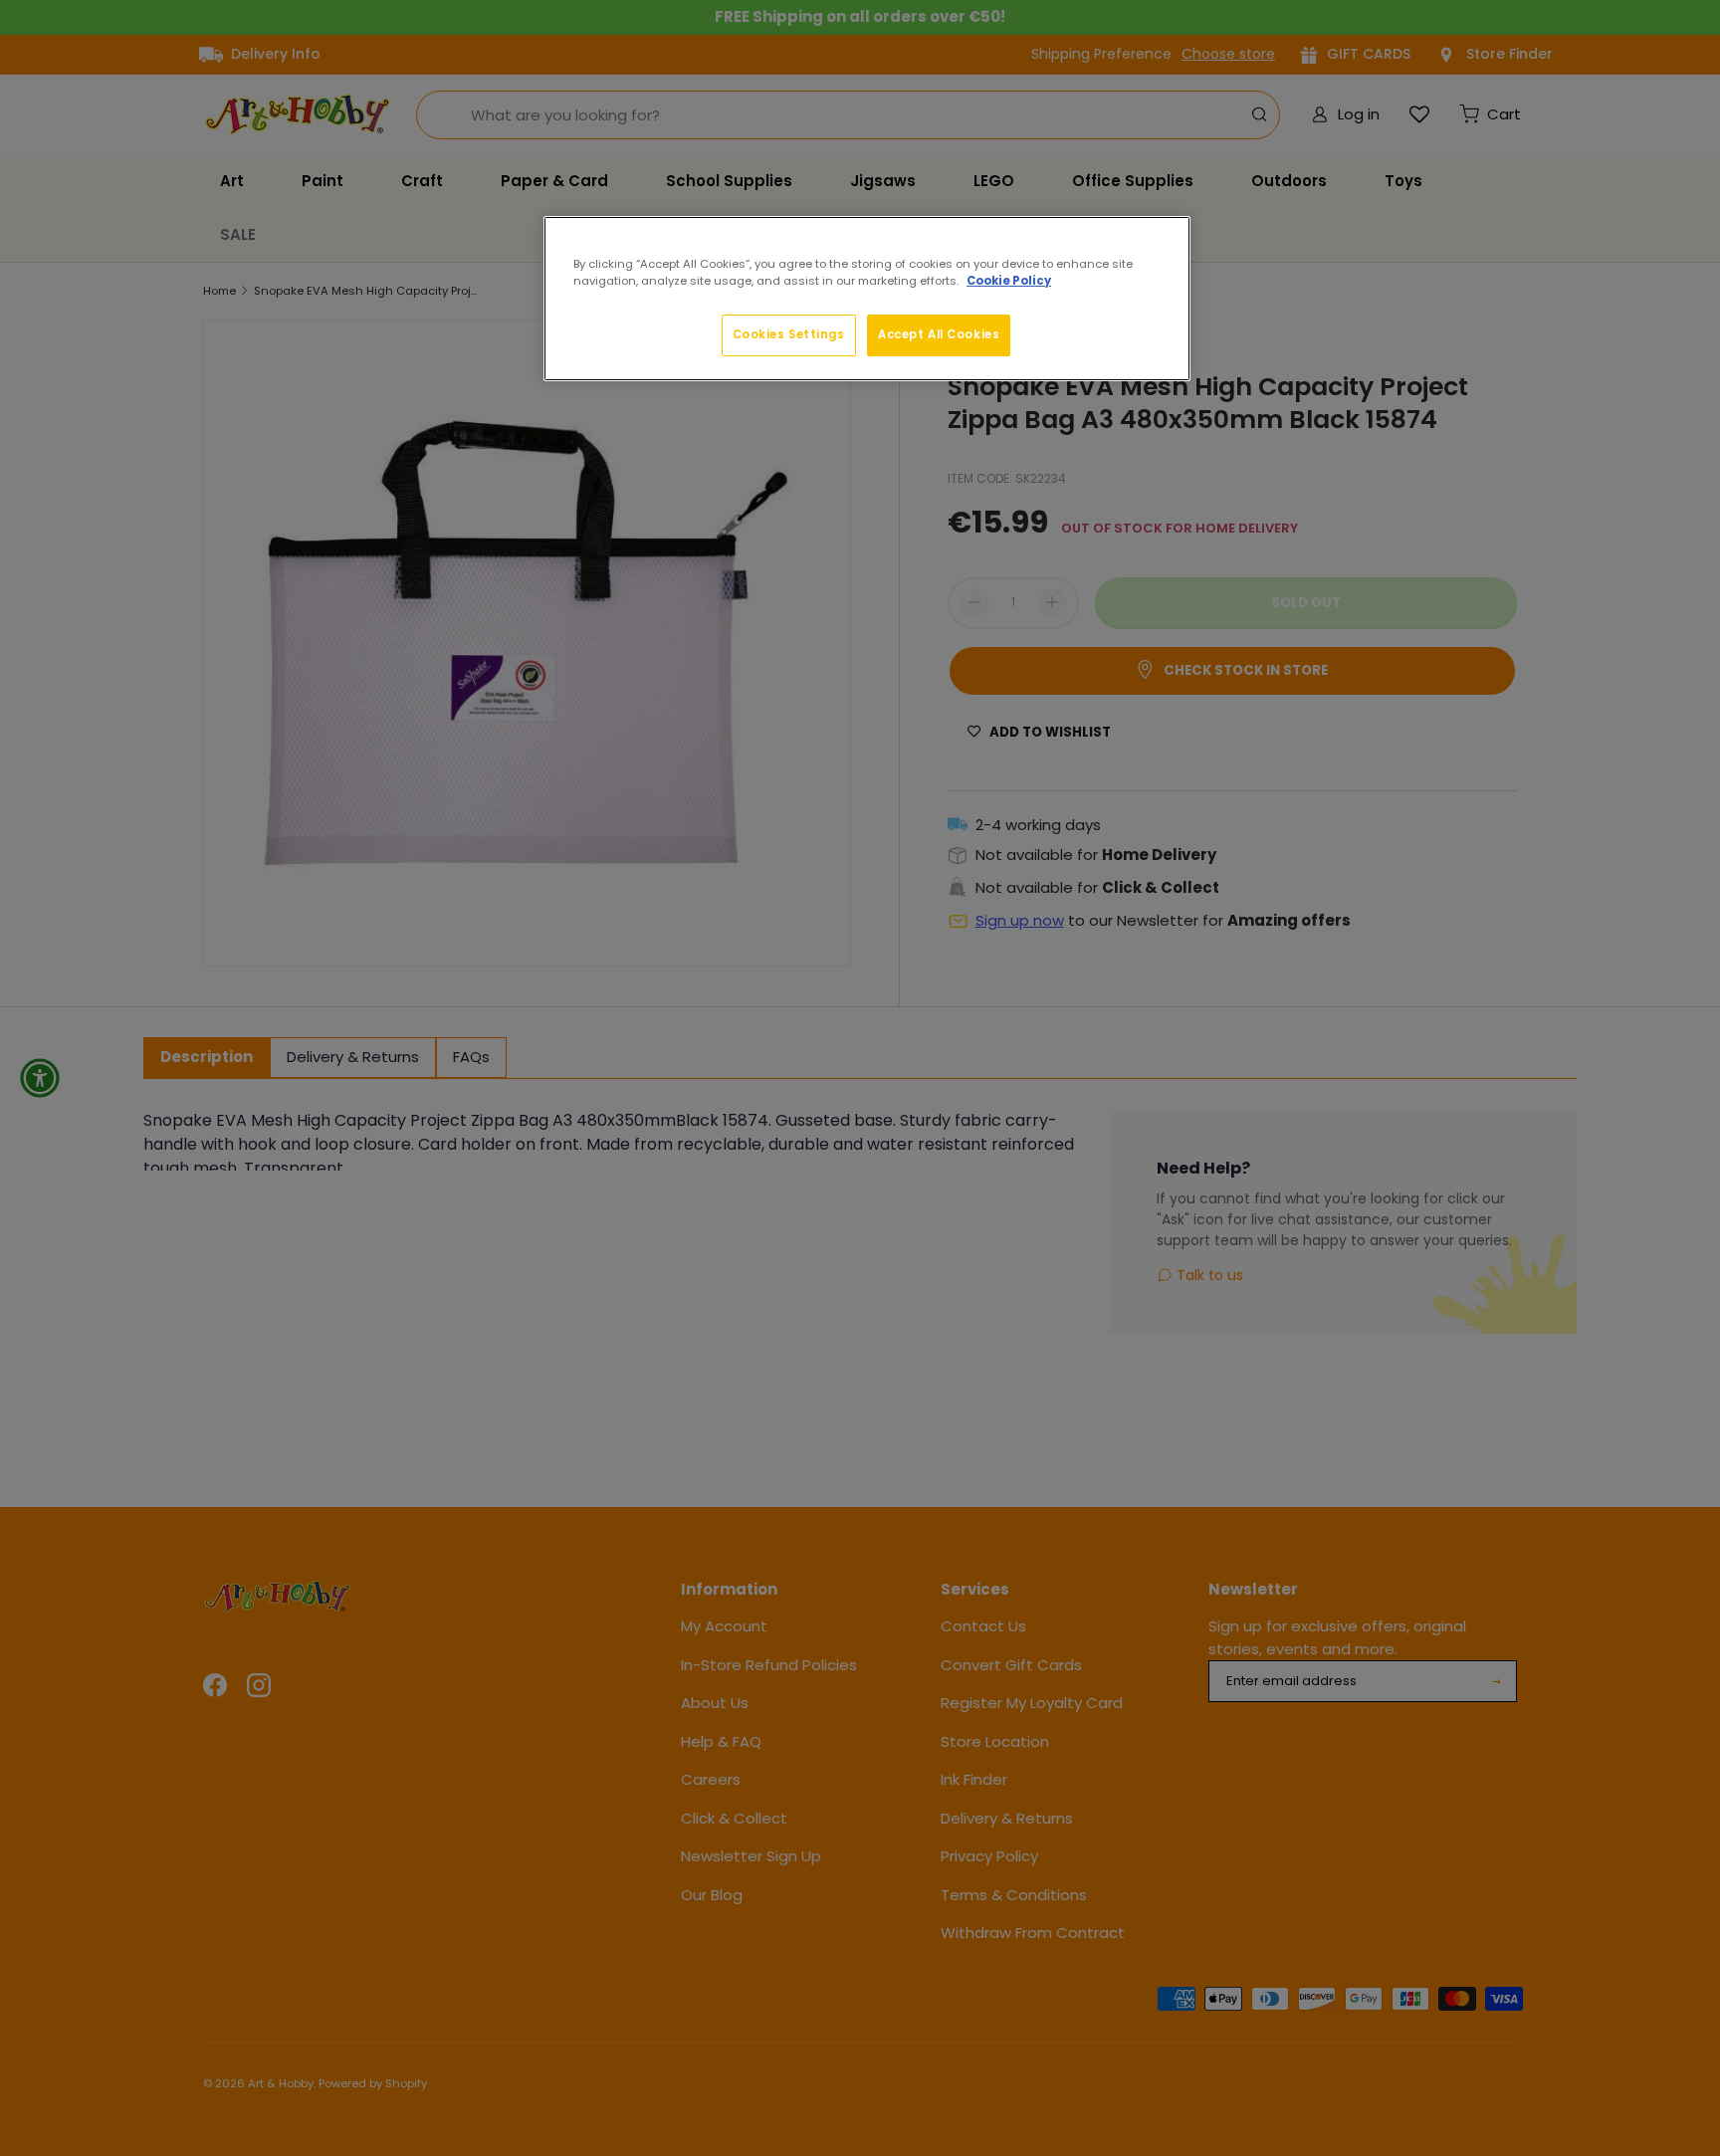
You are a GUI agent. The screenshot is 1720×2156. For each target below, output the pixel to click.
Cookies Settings (789, 334)
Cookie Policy (1009, 281)
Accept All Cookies (939, 334)
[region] (867, 299)
